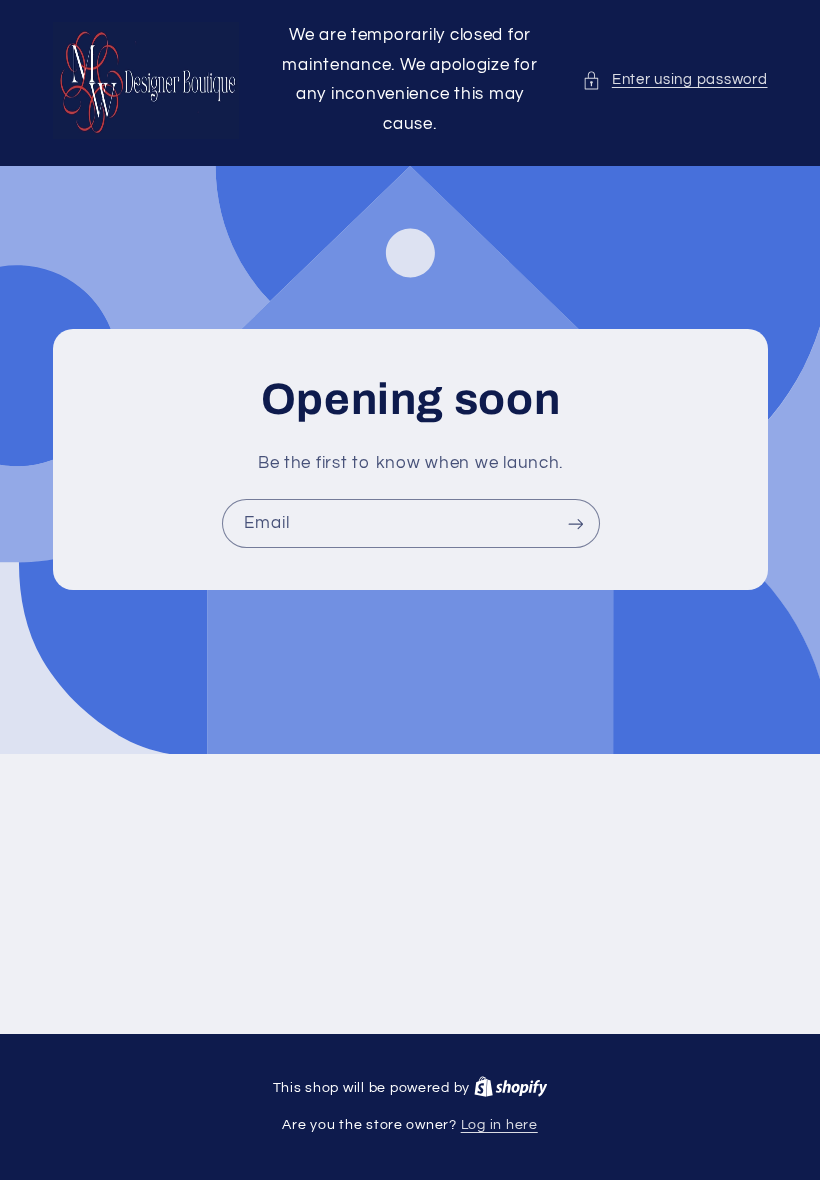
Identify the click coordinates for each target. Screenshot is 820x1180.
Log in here (499, 1125)
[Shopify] (511, 1088)
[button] (674, 80)
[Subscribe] (575, 523)
